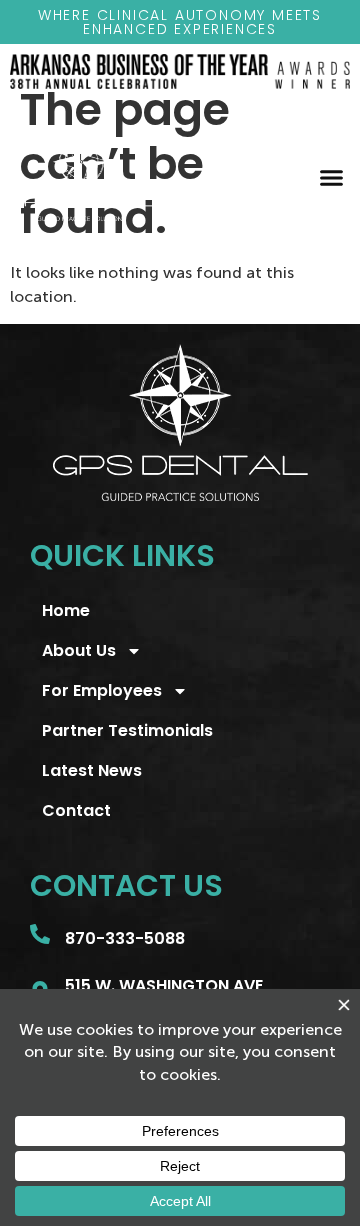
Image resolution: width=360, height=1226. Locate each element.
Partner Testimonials (127, 730)
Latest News (92, 770)
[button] (332, 178)
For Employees (102, 690)
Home (66, 610)
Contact (76, 810)
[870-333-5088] (40, 934)
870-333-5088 (125, 938)
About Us (79, 650)
